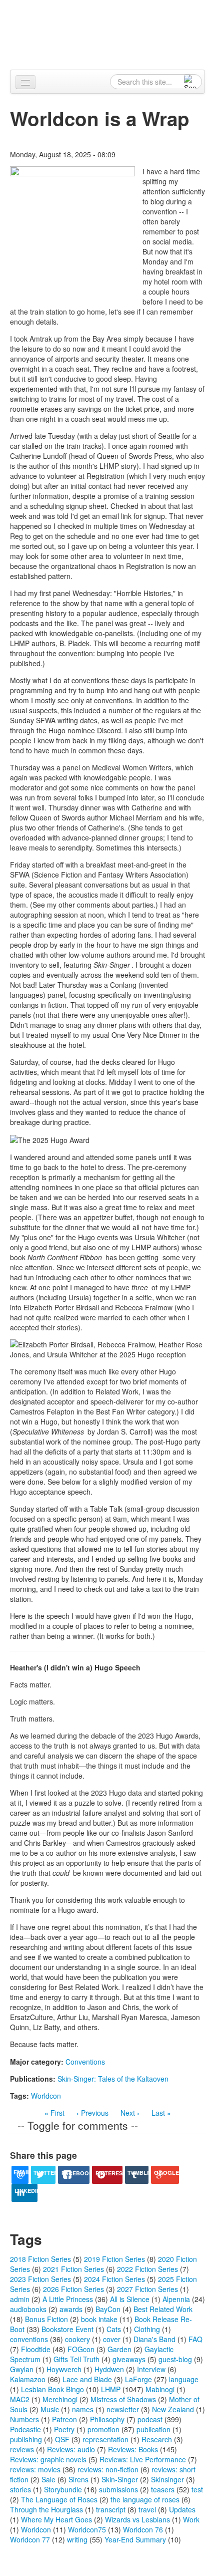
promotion (103, 2429)
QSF (62, 2439)
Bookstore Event (67, 2329)
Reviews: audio (71, 2449)
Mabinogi (160, 2389)
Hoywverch (64, 2369)
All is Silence (130, 2299)
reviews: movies (35, 2469)
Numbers (24, 2419)
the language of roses (145, 2499)
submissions (118, 2489)
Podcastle (25, 2429)
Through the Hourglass (46, 2509)
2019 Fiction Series (114, 2259)
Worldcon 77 (30, 2539)
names (83, 2409)
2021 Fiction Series (73, 2269)
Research (157, 2439)
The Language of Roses (59, 2499)
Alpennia (113, 34)
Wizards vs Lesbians (137, 2519)
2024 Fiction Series (114, 2279)
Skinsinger (167, 2479)
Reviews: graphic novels (48, 2459)
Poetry (64, 2429)
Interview (151, 2369)
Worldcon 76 (143, 2529)
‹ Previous (92, 2113)
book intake (99, 2319)
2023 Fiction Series (40, 2279)
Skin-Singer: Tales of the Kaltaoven (113, 2079)
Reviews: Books (133, 2449)
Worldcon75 (87, 2529)
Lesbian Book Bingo (52, 2389)
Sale (48, 2479)
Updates (182, 2509)
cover (112, 2339)
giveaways (129, 2359)
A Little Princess (68, 2299)
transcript (111, 2509)
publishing (26, 2439)
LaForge (138, 2379)
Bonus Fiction (46, 2319)
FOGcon (81, 2349)
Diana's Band (154, 2339)
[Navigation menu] (25, 82)
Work (191, 2519)
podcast (150, 2419)
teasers (163, 2489)
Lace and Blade (87, 2379)
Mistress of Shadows (123, 2399)
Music (50, 2409)
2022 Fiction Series (147, 2269)
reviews (22, 2449)
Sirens (78, 2479)
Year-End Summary (135, 2539)
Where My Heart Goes (56, 2519)
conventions (29, 2339)
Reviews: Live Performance (143, 2459)
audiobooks (28, 2309)
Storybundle (63, 2489)
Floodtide (36, 2349)
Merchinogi (60, 2399)
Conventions (85, 2062)
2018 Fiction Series (40, 2259)
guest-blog (175, 2359)
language (184, 2379)
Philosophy (107, 2419)
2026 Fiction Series (73, 2289)
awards (71, 2309)
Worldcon (46, 2096)
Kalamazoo (28, 2379)
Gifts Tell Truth (76, 2359)
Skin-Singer (120, 2479)
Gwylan (22, 2369)
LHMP (111, 2389)
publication (153, 2429)
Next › (130, 2113)
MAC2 (20, 2399)
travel (147, 2509)
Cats (114, 2329)
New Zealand (173, 2409)
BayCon (108, 2309)
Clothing (147, 2329)
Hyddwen (109, 2369)
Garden (119, 2349)
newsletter (123, 2409)
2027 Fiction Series (147, 2289)
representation (105, 2439)
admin (20, 2299)
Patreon (64, 2419)
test (197, 2489)
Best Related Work (163, 2309)
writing (77, 2539)
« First (54, 2113)
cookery (77, 2339)
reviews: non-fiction (108, 2469)
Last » (161, 2113)
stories (20, 2489)
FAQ (195, 2339)
